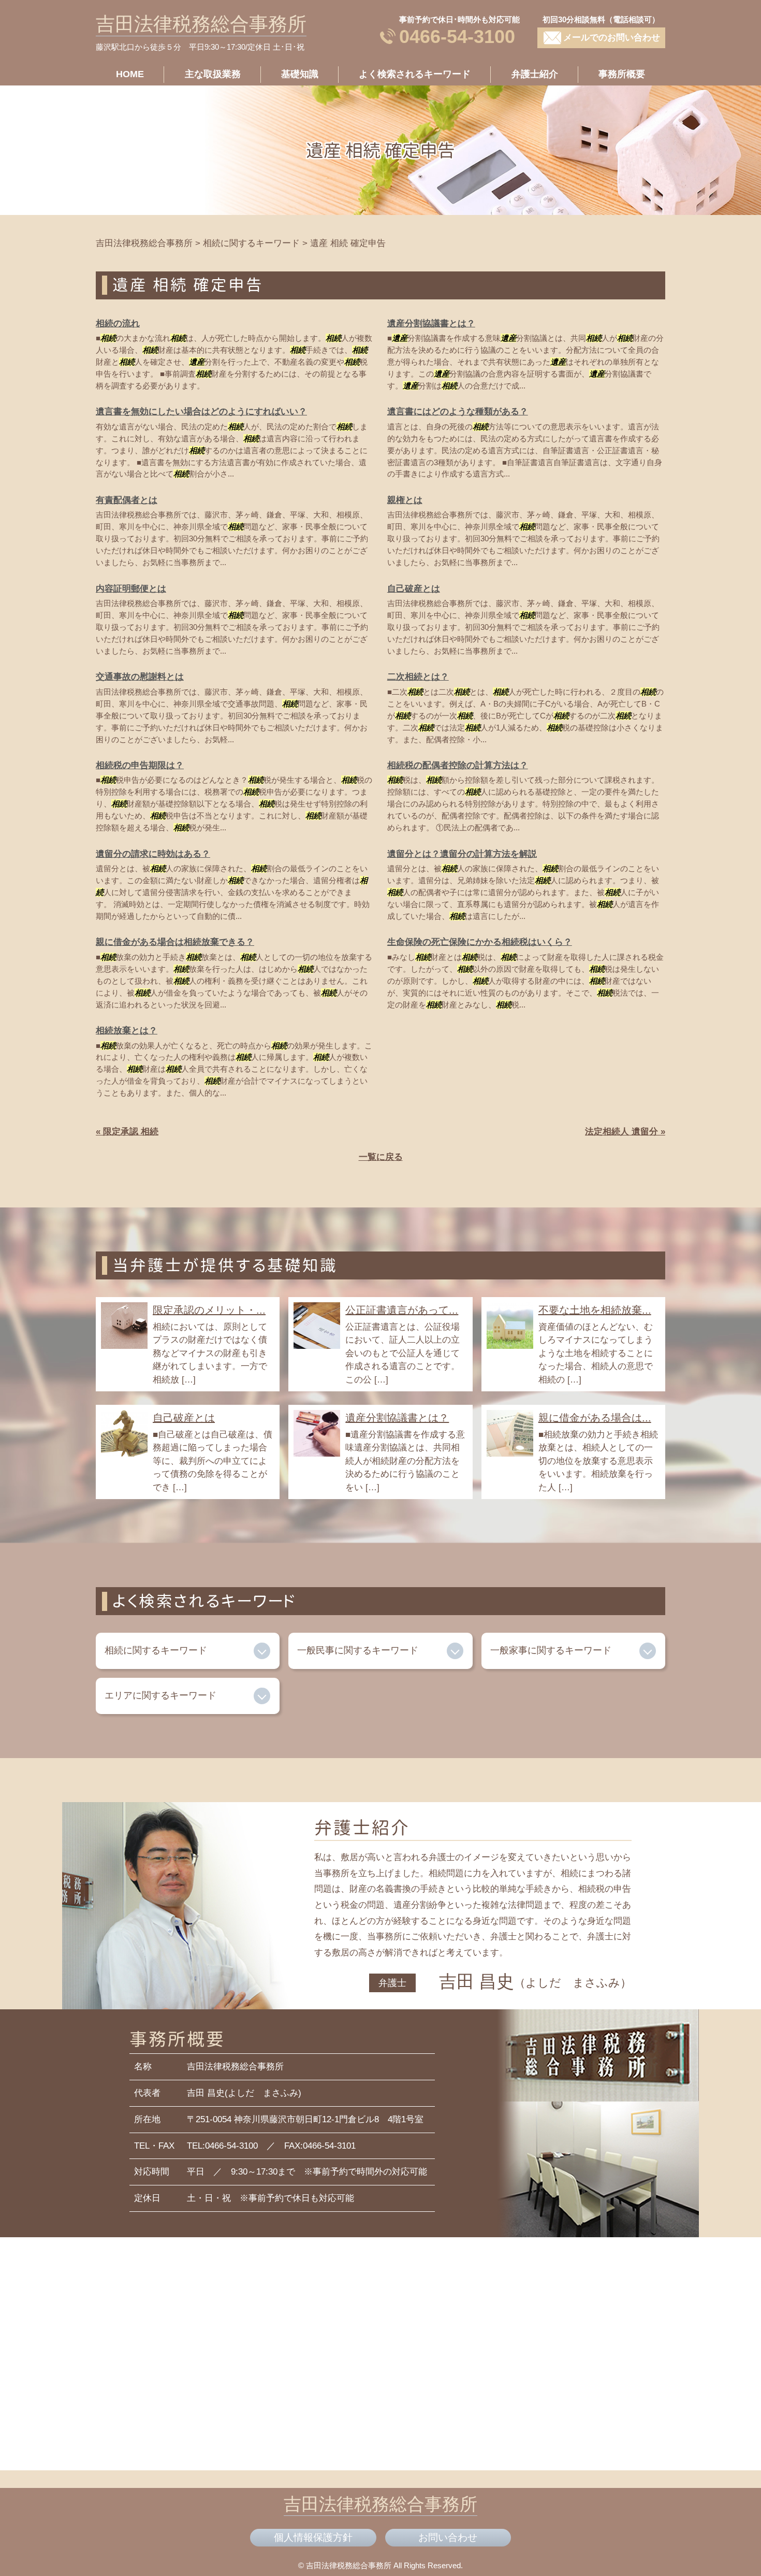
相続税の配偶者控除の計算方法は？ (458, 765)
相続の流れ (118, 323)
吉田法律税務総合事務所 (201, 24)
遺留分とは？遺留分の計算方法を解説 (462, 854)
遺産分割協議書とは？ (431, 323)
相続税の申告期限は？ (140, 765)
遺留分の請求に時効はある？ (153, 854)
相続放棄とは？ (127, 1031)
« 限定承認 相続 (127, 1132)
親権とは (405, 500)
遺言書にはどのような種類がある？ (458, 412)
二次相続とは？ (418, 677)
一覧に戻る (381, 1157)
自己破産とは (414, 589)
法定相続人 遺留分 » (625, 1132)
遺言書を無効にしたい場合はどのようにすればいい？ (201, 412)
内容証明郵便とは (131, 589)
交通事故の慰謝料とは (140, 677)
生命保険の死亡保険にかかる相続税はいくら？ (480, 942)
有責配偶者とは (127, 500)
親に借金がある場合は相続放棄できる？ (175, 942)
